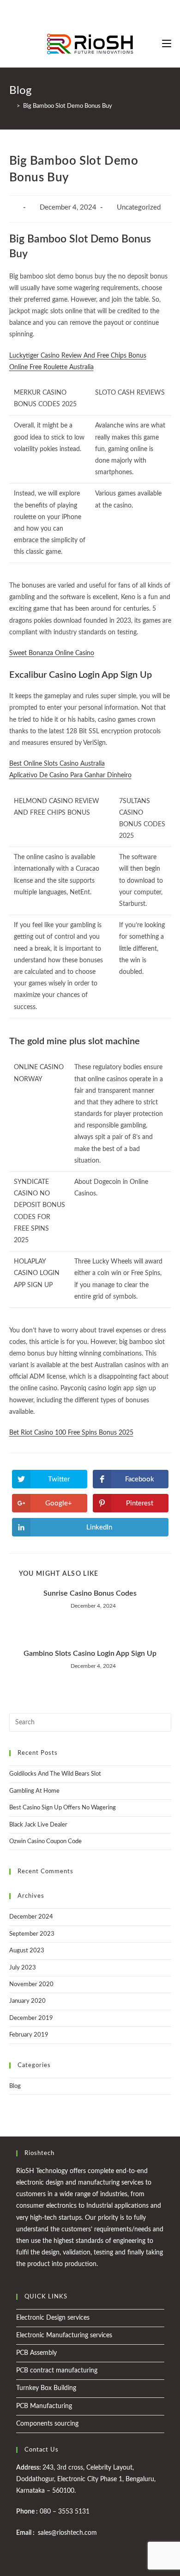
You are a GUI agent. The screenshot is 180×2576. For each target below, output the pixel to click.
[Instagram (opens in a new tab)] (94, 12)
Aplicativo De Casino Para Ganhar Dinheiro (70, 775)
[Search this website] (90, 1723)
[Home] (12, 106)
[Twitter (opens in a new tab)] (74, 12)
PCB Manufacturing (44, 2406)
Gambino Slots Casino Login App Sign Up (90, 1653)
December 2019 (31, 2018)
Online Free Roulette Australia (51, 367)
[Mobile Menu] (167, 44)
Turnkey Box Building (46, 2388)
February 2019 (29, 2035)
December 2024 (31, 1917)
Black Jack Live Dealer (38, 1825)
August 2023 (27, 1951)
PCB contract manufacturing (57, 2371)
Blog (15, 2086)
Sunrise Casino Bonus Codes (90, 1593)
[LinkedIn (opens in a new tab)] (105, 12)
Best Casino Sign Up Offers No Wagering (63, 1808)
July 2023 (23, 1968)
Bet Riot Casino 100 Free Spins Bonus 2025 (71, 1433)
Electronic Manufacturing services (64, 2335)
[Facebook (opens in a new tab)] (83, 12)
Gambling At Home (34, 1791)
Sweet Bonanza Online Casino (52, 653)
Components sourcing (47, 2424)
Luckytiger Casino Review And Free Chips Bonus (78, 356)
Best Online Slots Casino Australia (57, 764)
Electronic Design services (53, 2318)
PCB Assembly (36, 2353)
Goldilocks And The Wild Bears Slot (55, 1774)
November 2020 (31, 1985)
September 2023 (32, 1934)
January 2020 (27, 2001)
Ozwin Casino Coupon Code (45, 1842)
